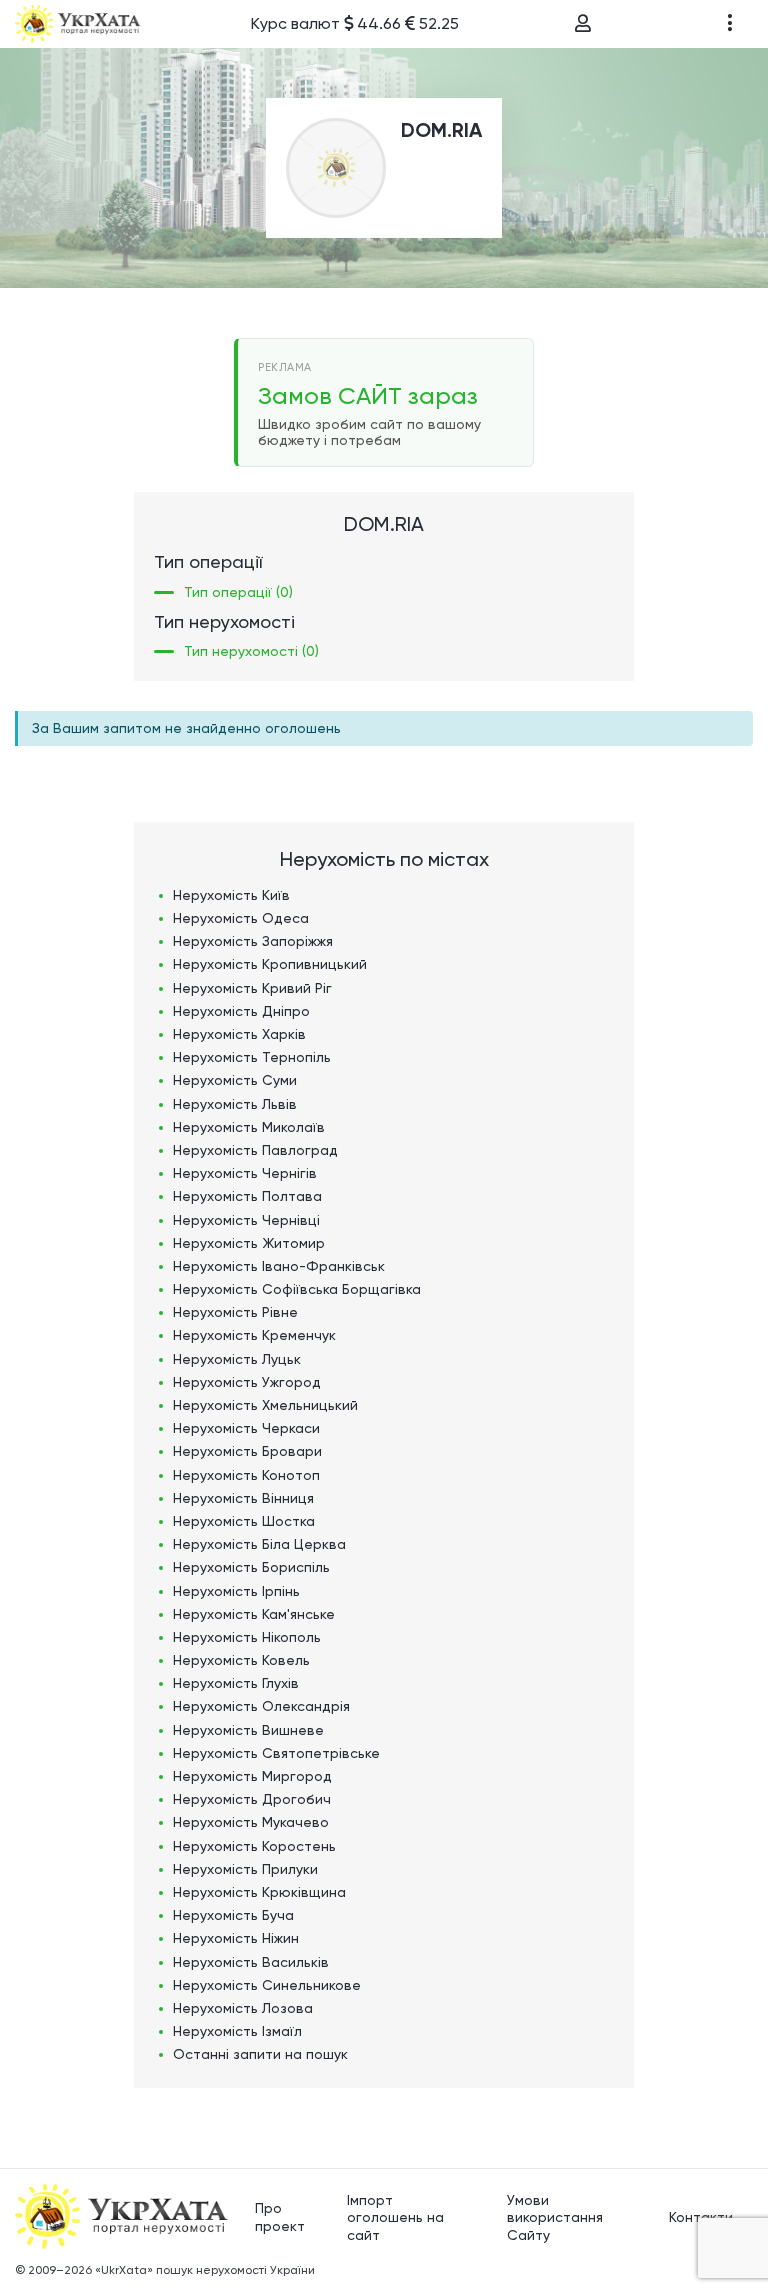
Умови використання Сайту (555, 2217)
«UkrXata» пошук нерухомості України (205, 2270)
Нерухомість (231, 895)
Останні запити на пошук (260, 2054)
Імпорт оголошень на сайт (395, 2217)
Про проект (280, 2217)
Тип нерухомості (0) (251, 651)
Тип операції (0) (238, 592)
